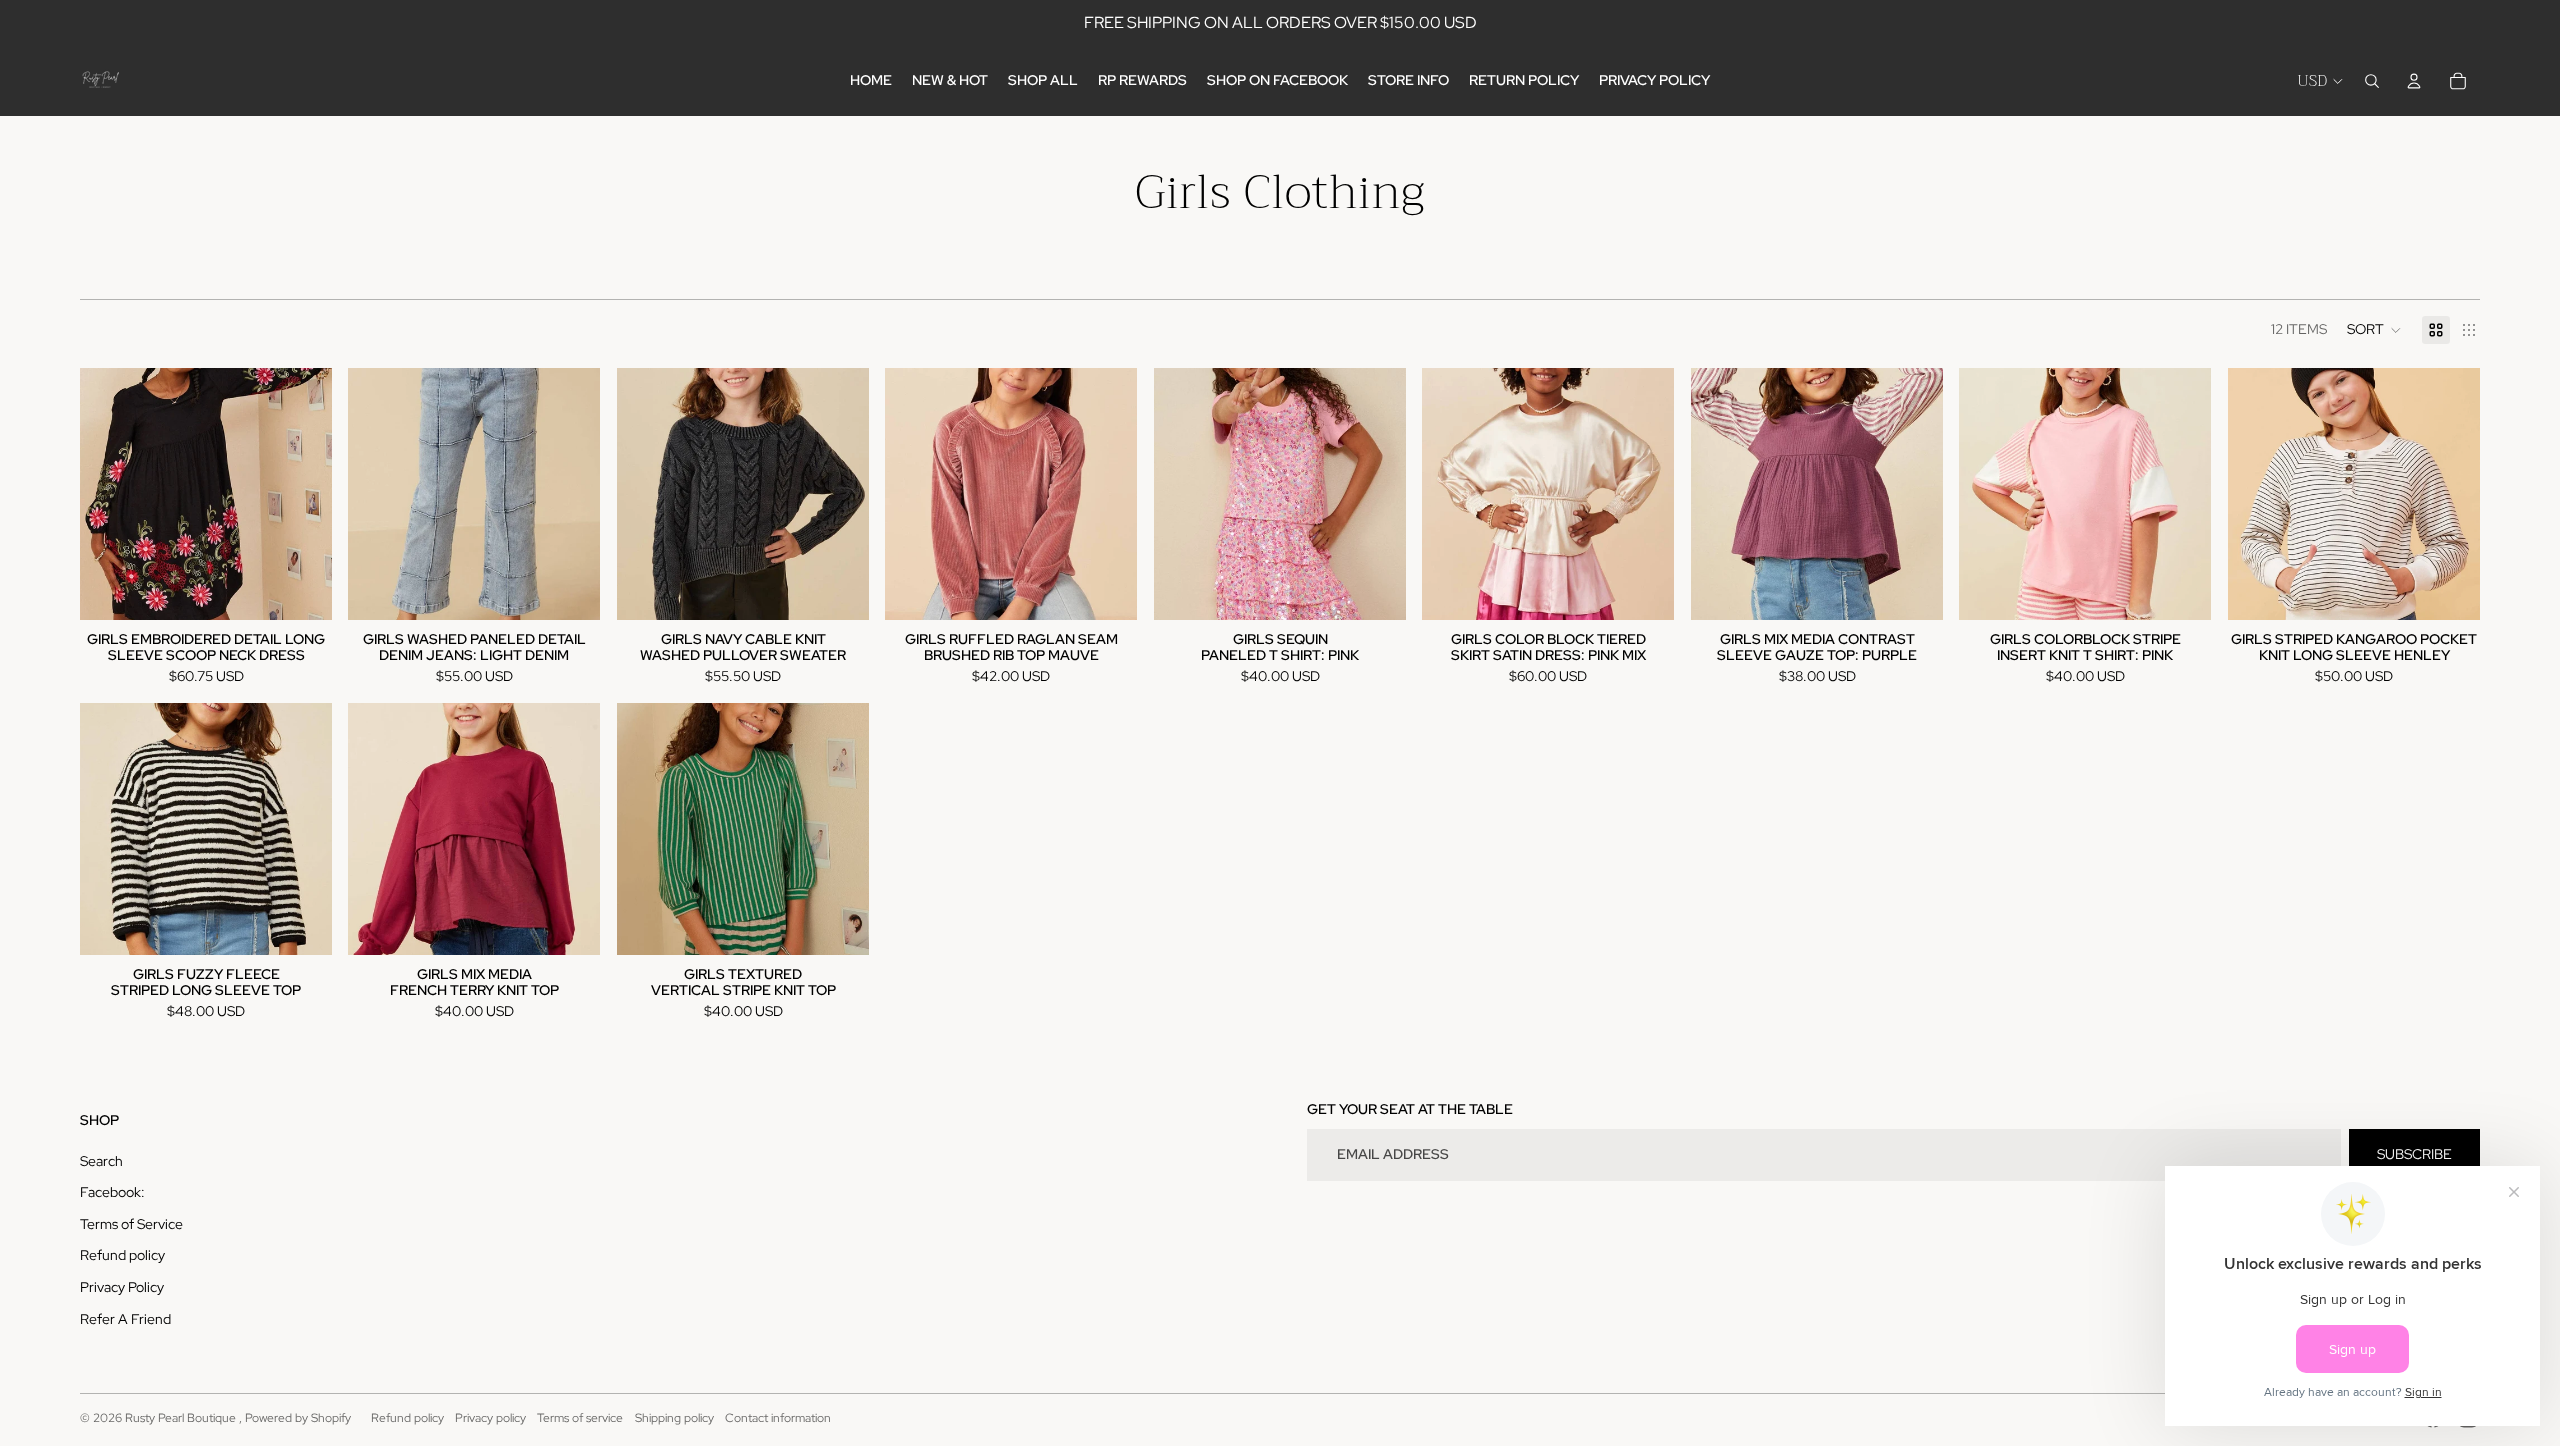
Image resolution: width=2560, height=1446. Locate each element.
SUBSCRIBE (2414, 1154)
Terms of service (580, 1418)
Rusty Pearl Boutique (182, 1418)
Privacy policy (490, 1418)
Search (101, 1161)
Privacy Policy (122, 1287)
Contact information (778, 1418)
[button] (2374, 330)
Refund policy (122, 1255)
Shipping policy (674, 1418)
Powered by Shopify (298, 1418)
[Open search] (2372, 81)
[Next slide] (302, 494)
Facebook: (112, 1192)
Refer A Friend (125, 1319)
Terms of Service (131, 1224)
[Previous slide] (110, 494)
